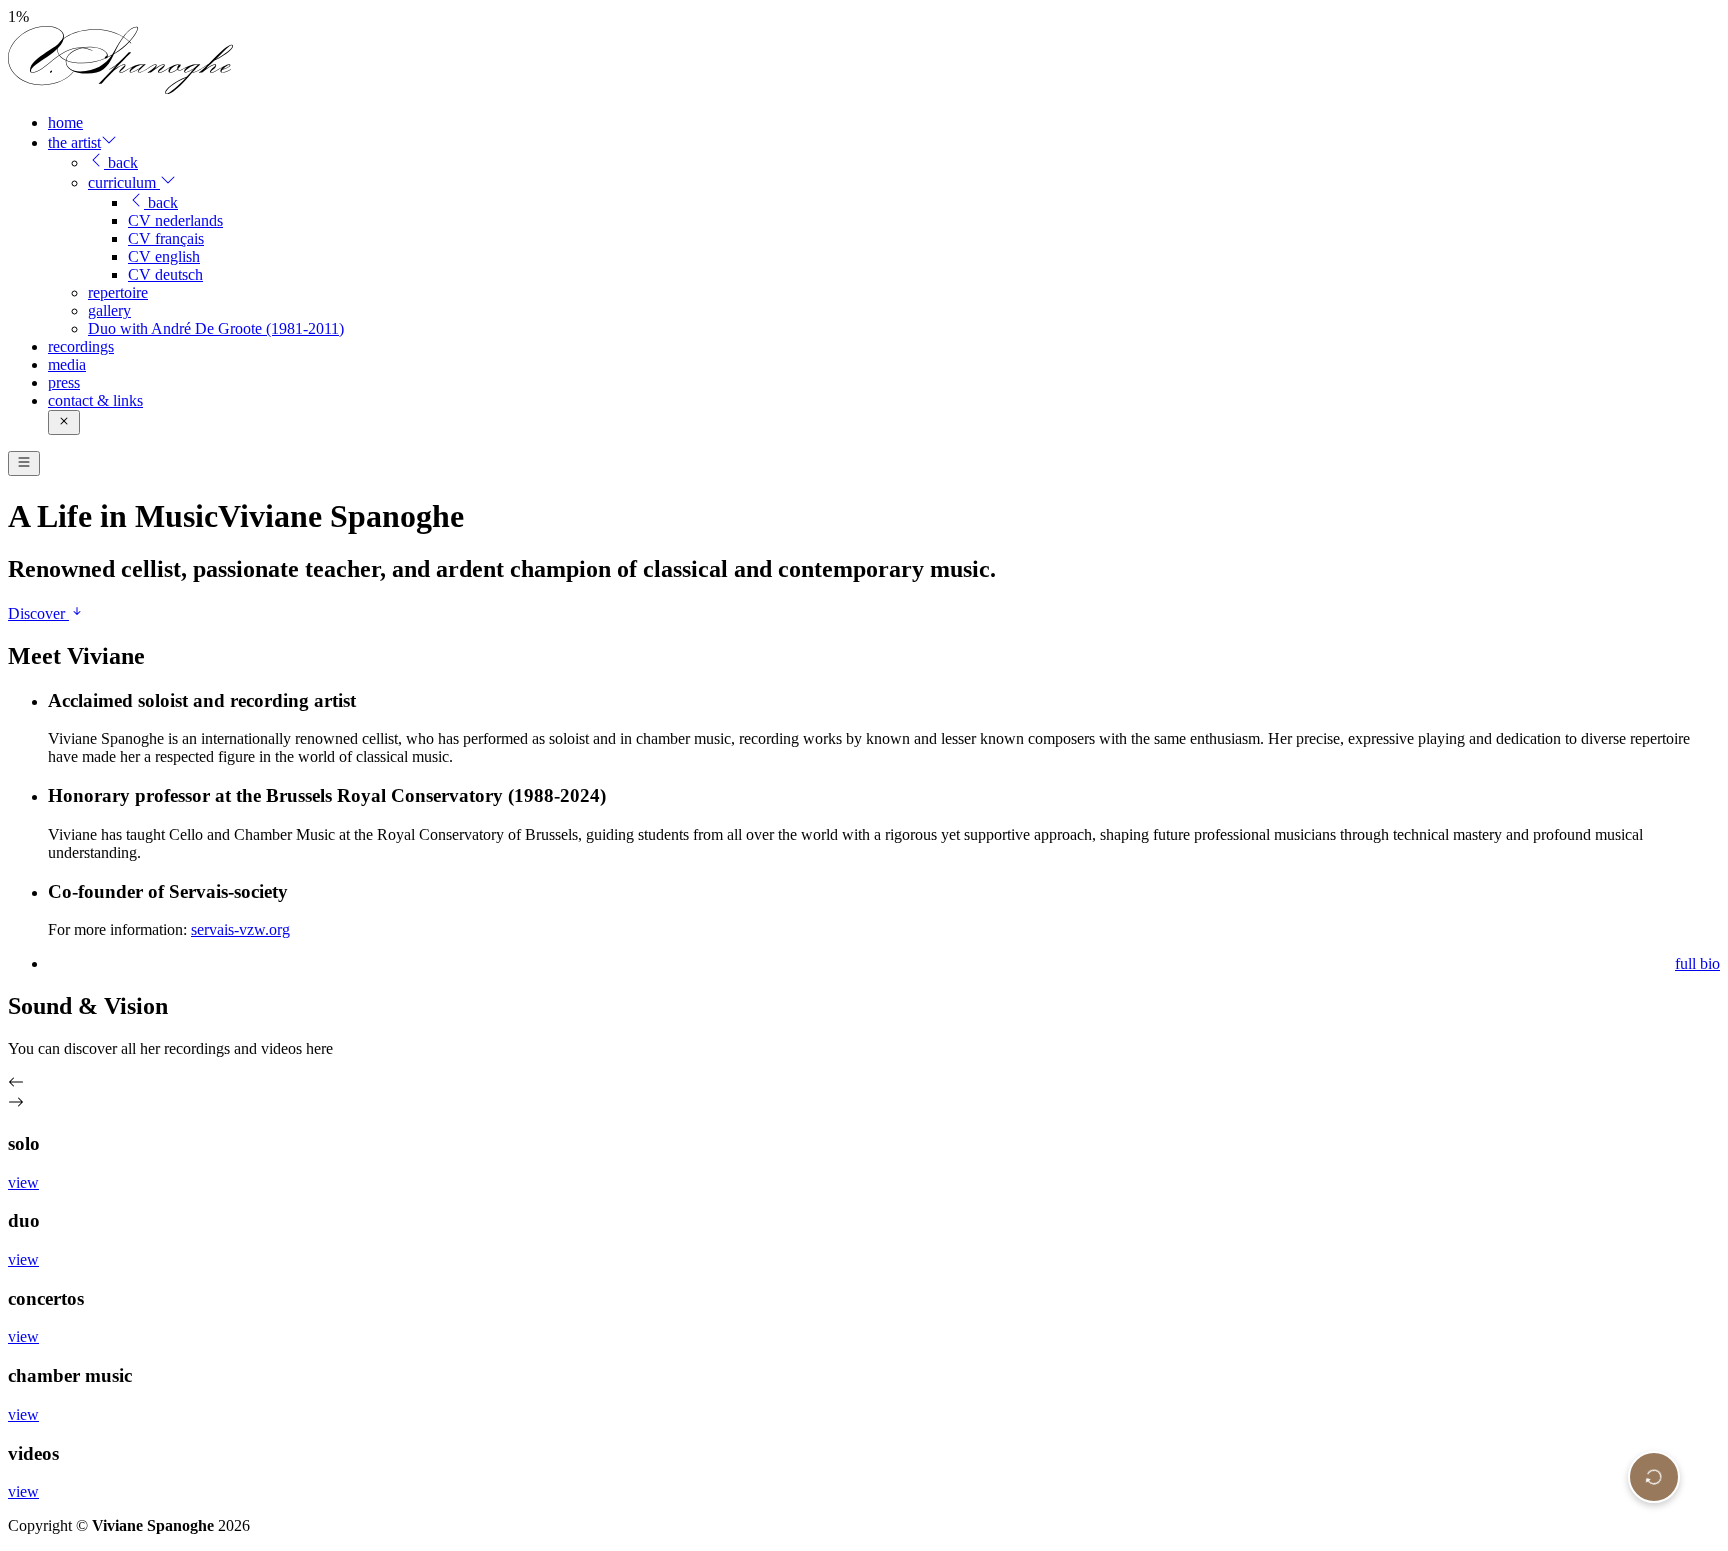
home (65, 122)
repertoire (118, 292)
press (64, 382)
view (23, 1182)
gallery (109, 310)
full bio (1697, 963)
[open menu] (24, 463)
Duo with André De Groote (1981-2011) (216, 328)
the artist (74, 142)
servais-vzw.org (240, 929)
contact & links (95, 400)
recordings (81, 346)
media (67, 364)
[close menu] (64, 422)
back (121, 162)
